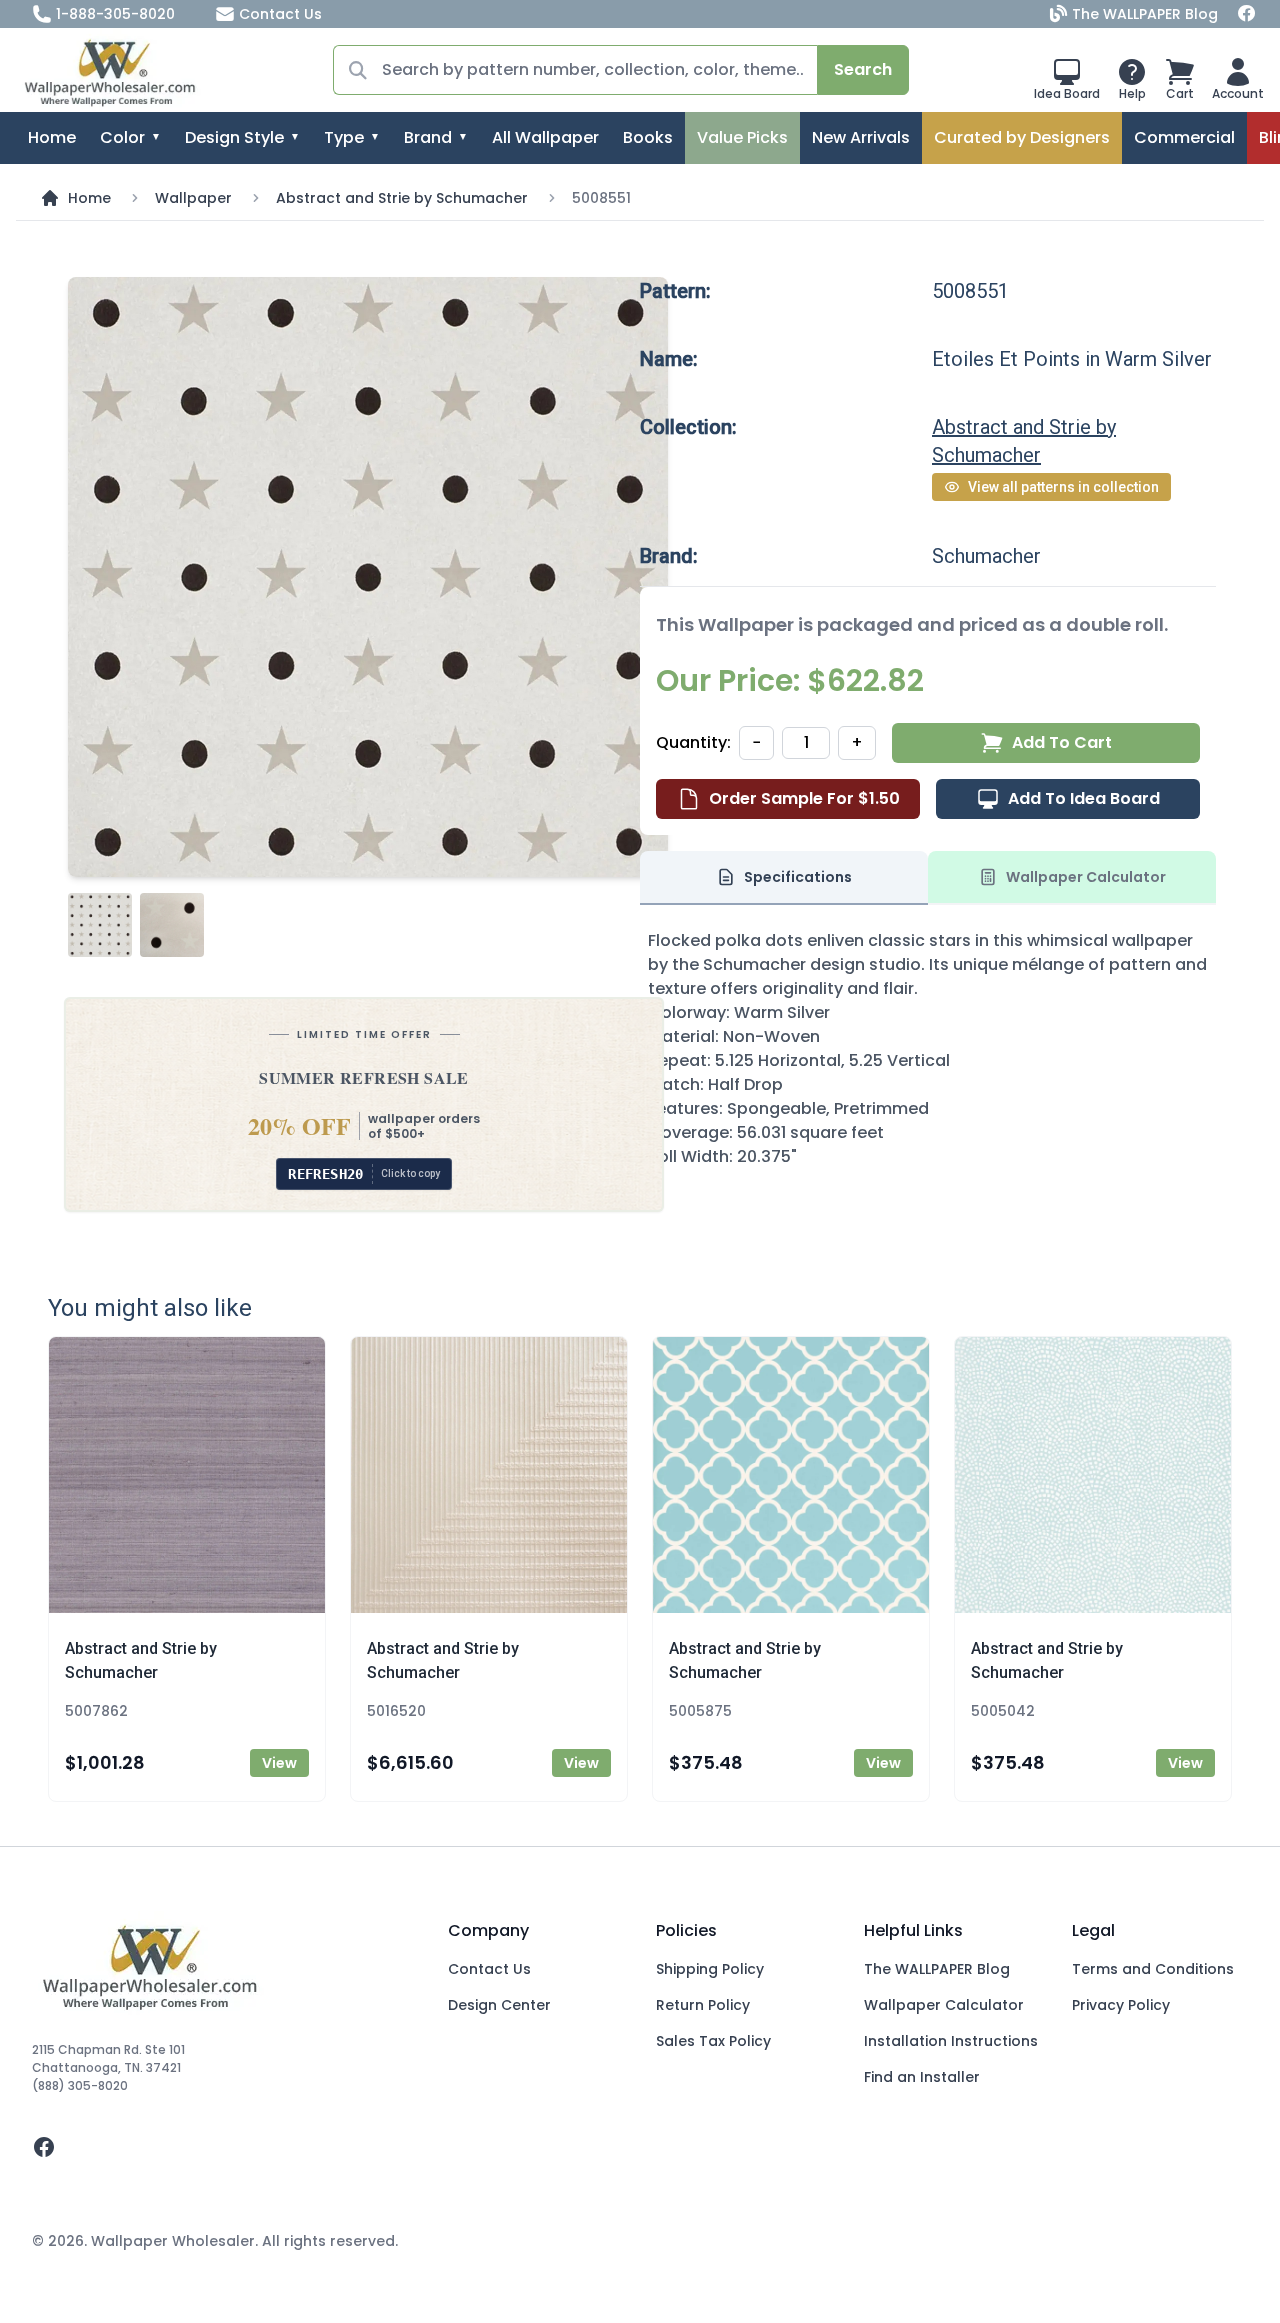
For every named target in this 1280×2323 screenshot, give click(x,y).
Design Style (234, 137)
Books (648, 137)
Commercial (1184, 137)
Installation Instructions (951, 2041)
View (279, 1763)
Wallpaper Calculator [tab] (1086, 877)
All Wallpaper (545, 137)
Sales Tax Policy (713, 2041)
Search (863, 69)
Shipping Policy (710, 1969)
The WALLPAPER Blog (1145, 14)
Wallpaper (193, 198)
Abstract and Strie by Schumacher (402, 198)
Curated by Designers (1022, 137)
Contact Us (280, 14)
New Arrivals (861, 137)
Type (344, 137)
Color (122, 137)
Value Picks (742, 137)
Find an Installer (922, 2077)
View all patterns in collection (1063, 487)
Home (52, 137)
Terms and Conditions (1153, 1969)
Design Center (499, 2005)
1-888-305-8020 (115, 14)
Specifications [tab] (798, 877)
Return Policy (703, 2005)
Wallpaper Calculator (944, 2005)
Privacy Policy (1121, 2005)
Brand (428, 137)
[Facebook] (1247, 14)
